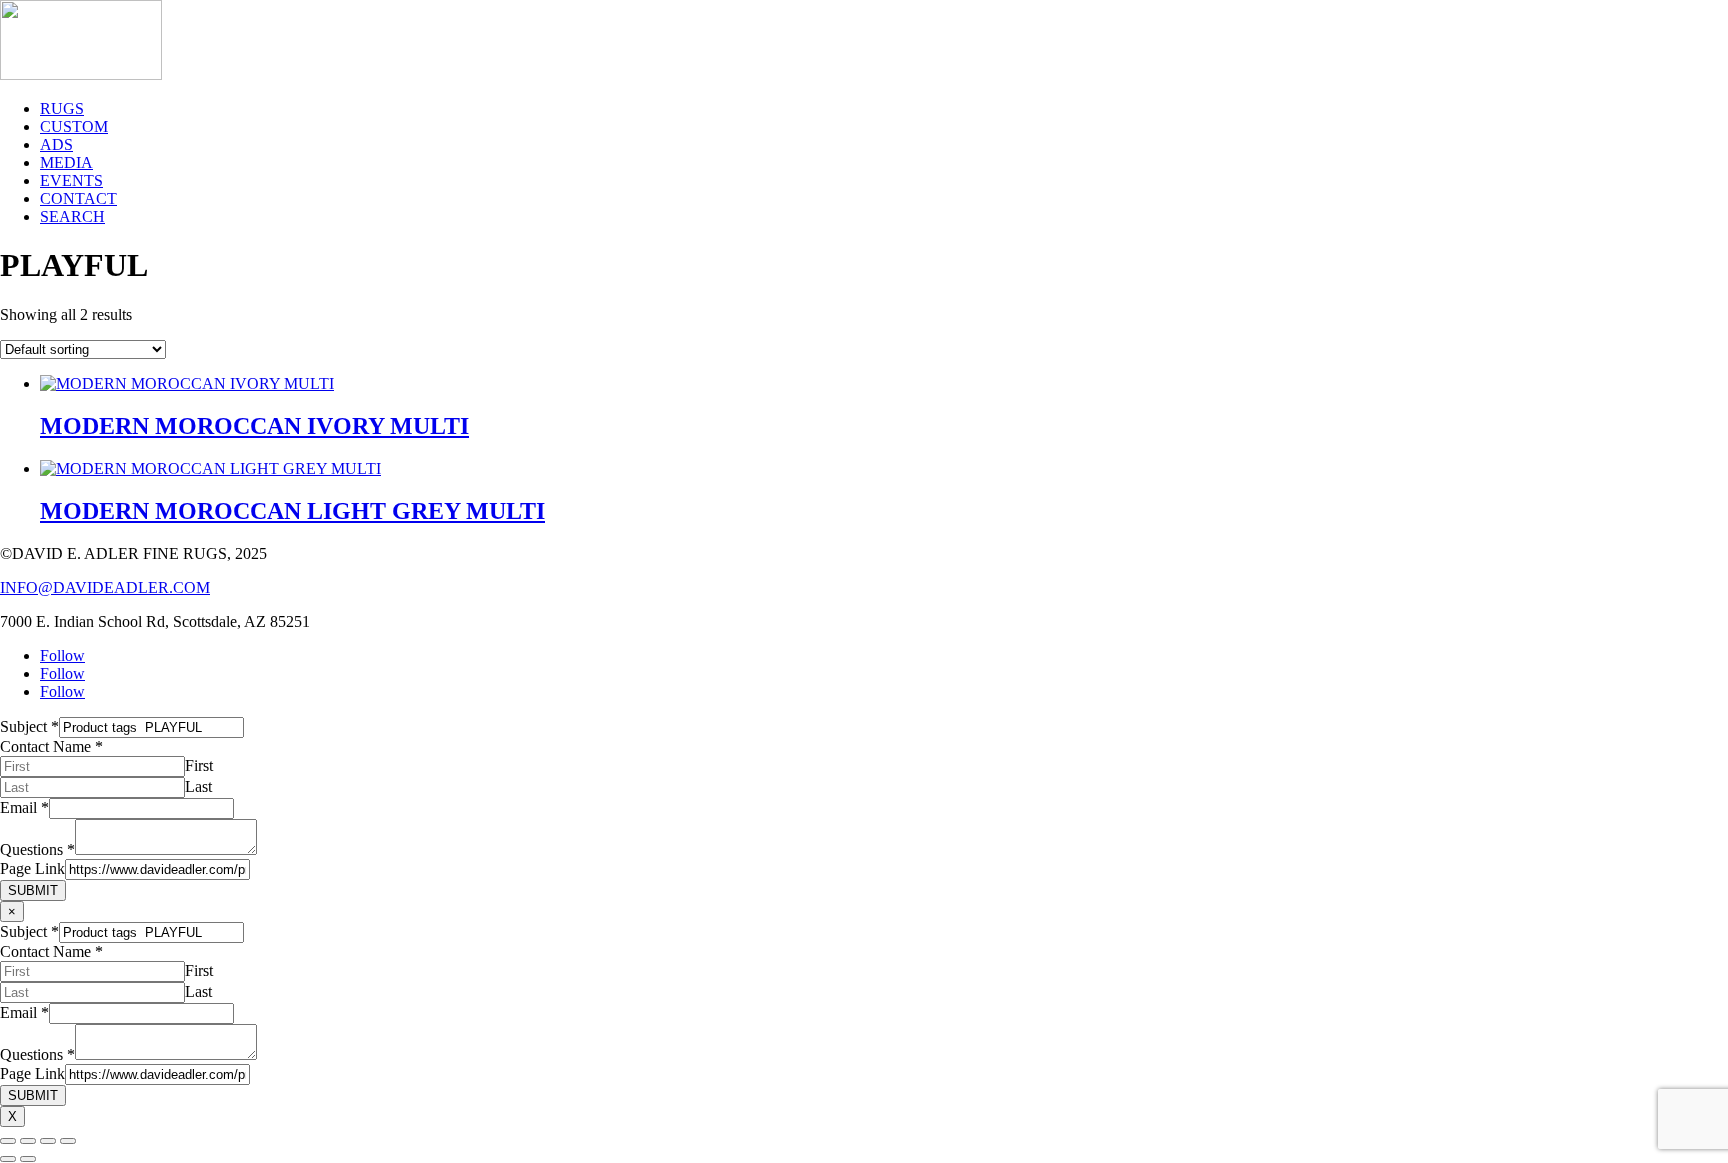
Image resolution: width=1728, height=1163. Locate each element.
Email (24, 807)
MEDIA (66, 162)
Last (198, 786)
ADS (56, 144)
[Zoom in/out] (8, 1141)
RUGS (62, 108)
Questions (37, 849)
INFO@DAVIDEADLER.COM (105, 587)
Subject (29, 726)
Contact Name (51, 746)
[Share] (48, 1141)
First (199, 765)
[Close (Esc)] (68, 1141)
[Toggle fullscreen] (28, 1141)
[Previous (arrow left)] (8, 1159)
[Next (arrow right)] (28, 1159)
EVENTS (71, 180)
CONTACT (78, 198)
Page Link (32, 868)
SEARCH (72, 216)
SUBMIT (33, 890)
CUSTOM (74, 126)
